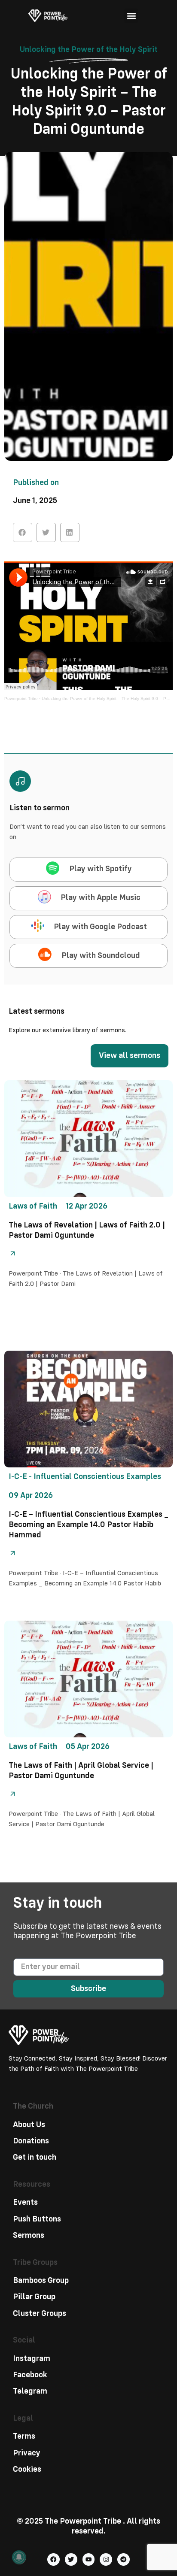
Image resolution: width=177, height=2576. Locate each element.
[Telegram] (124, 2559)
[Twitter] (71, 2559)
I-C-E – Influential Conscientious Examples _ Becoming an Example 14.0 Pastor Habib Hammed (88, 1525)
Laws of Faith (33, 1206)
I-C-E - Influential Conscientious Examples (85, 1477)
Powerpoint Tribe (21, 699)
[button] (131, 16)
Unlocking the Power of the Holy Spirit (89, 50)
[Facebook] (53, 2559)
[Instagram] (106, 2559)
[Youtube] (89, 2559)
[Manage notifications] (19, 2557)
